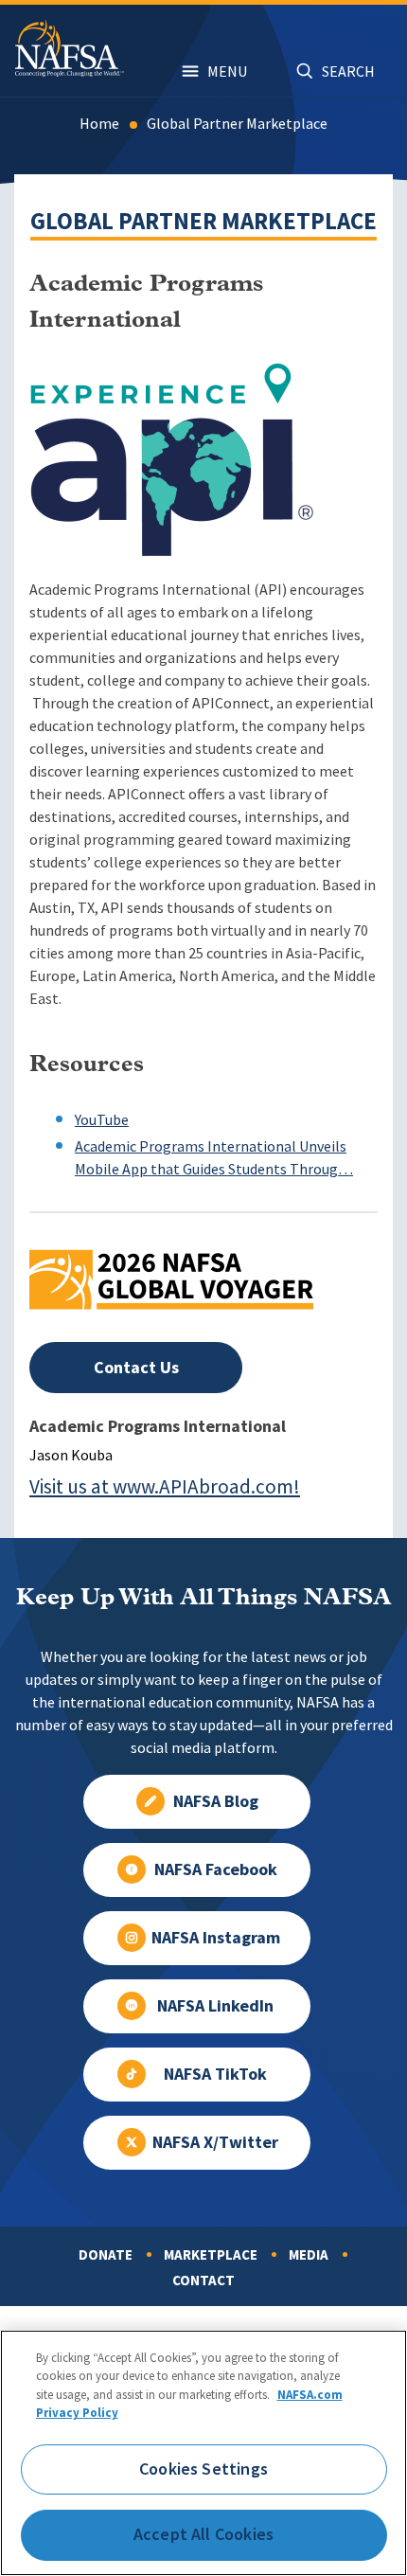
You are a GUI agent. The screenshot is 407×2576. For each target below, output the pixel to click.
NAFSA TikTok (215, 2074)
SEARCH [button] (348, 72)
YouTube (102, 1120)
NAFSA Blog (216, 1801)
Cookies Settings (203, 2469)
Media (309, 2255)
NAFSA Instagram (216, 1938)
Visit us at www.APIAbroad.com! (165, 1486)
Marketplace (211, 2255)
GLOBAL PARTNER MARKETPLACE (203, 221)
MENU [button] (227, 72)
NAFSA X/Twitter (215, 2142)
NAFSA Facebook (216, 1869)
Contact (203, 2281)
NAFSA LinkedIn (215, 2006)
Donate (106, 2255)
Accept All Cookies (203, 2534)
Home (99, 124)
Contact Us (136, 1368)
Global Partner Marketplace (237, 124)
